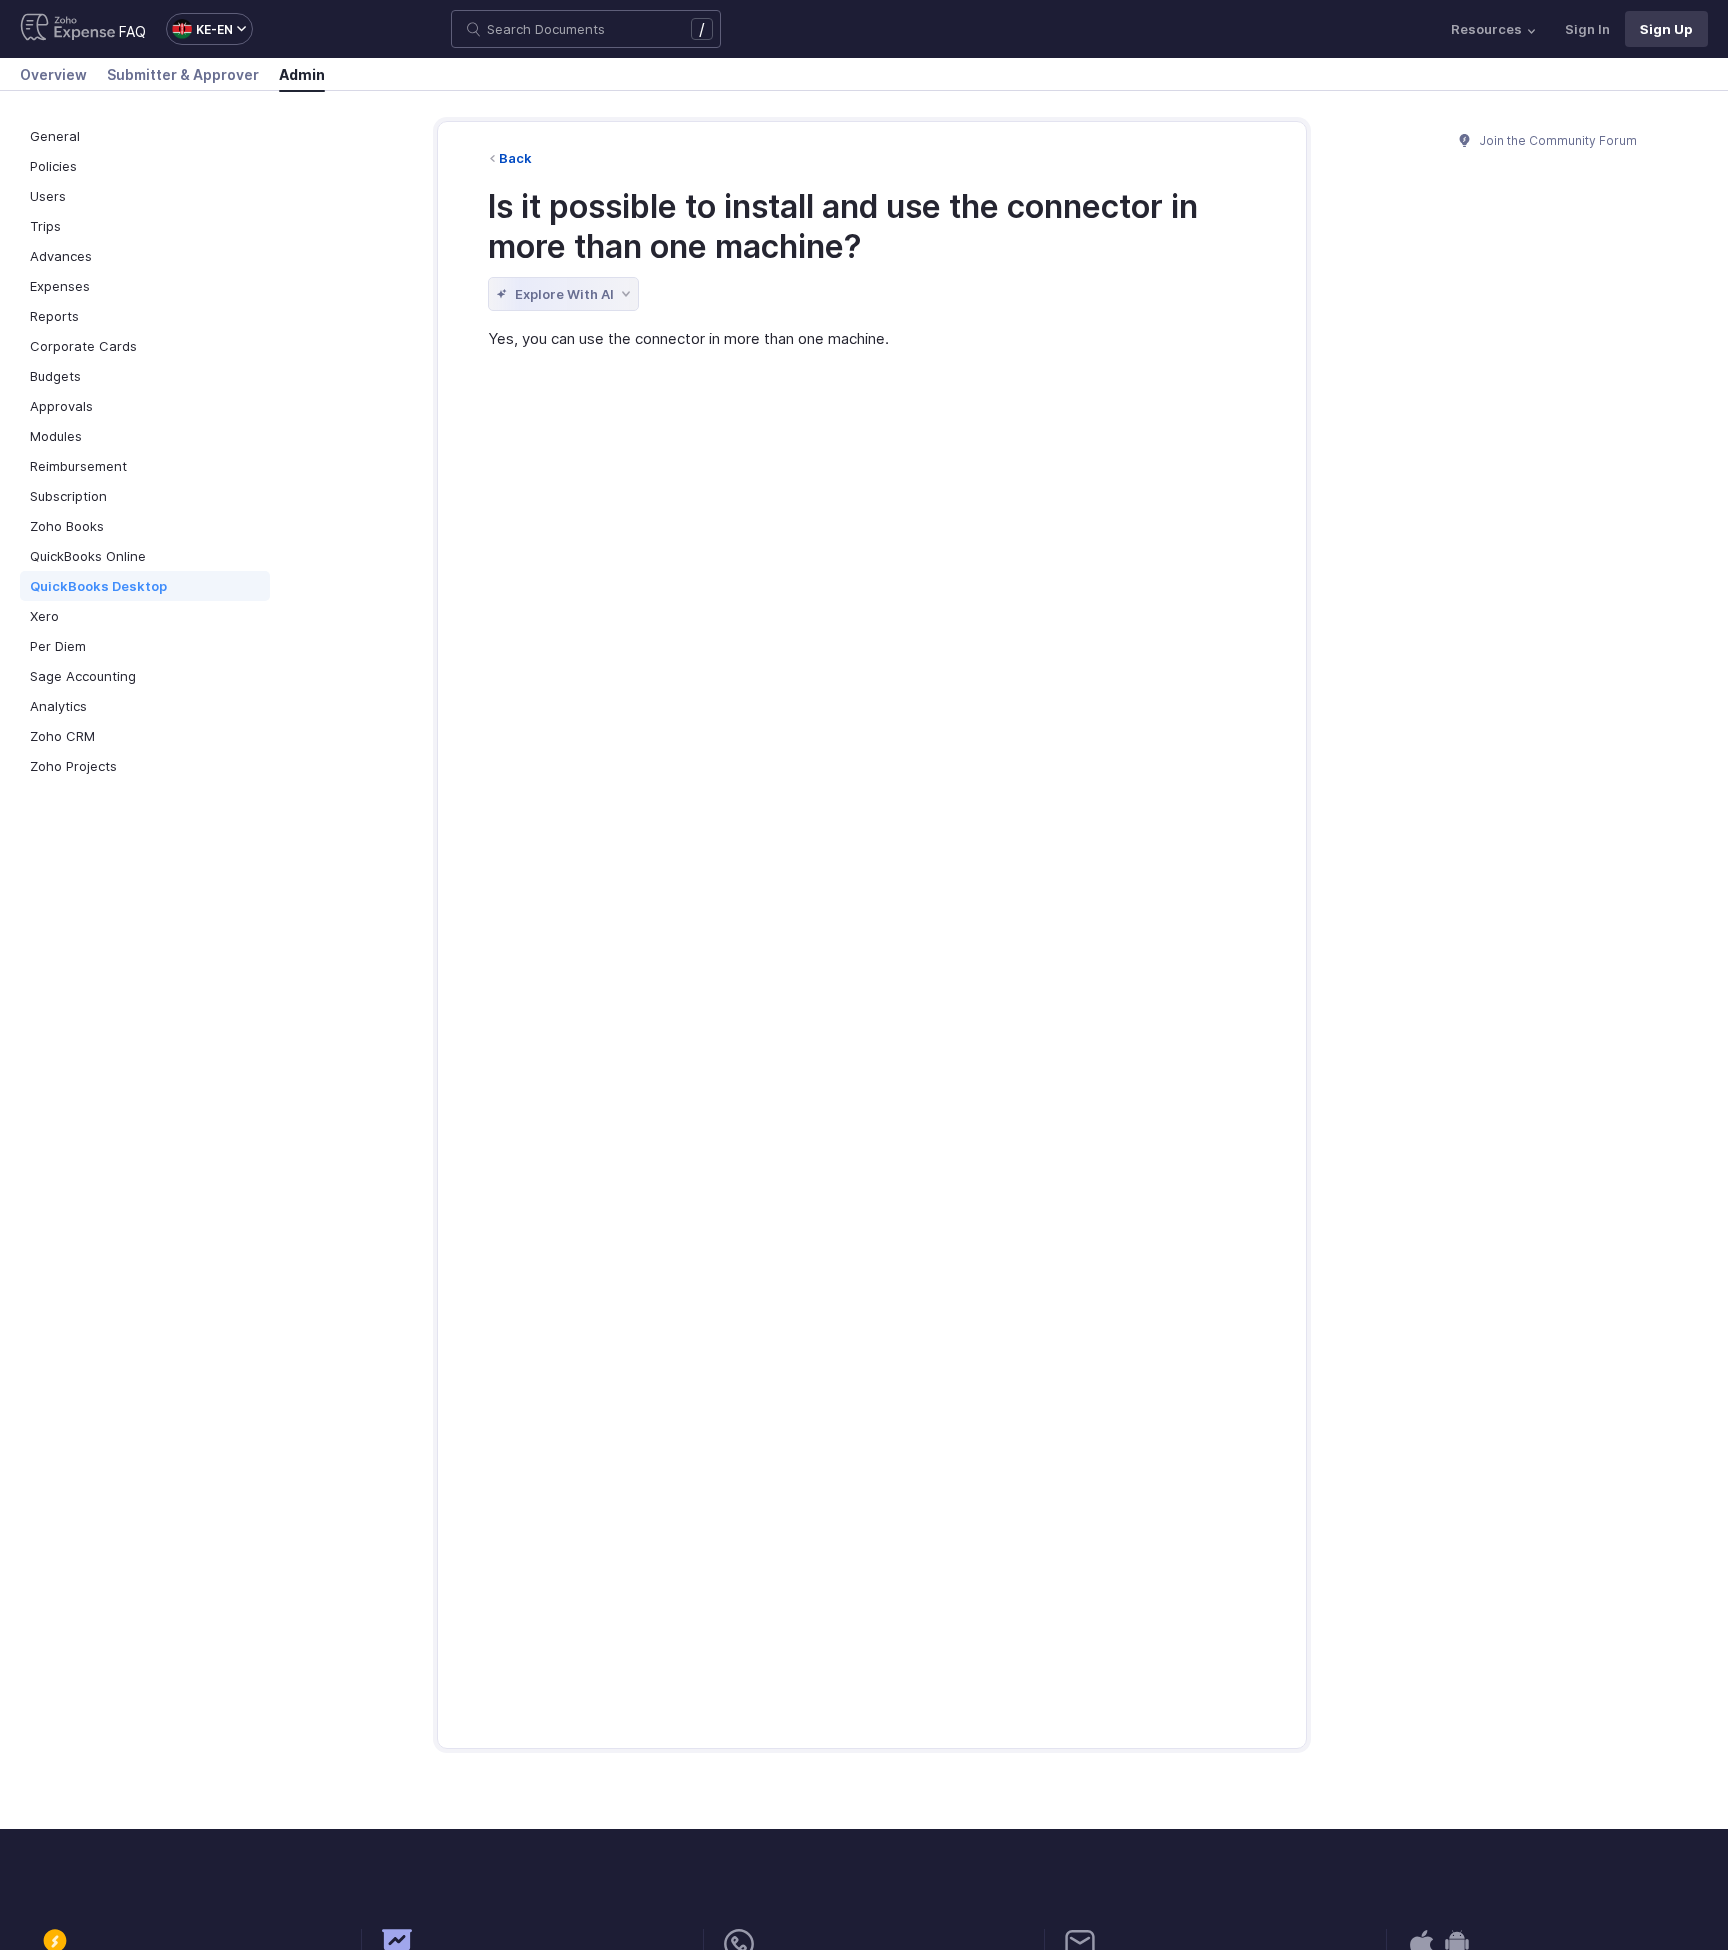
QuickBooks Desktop (98, 586)
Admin (302, 74)
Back (515, 158)
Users (48, 196)
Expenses (60, 286)
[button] (199, 29)
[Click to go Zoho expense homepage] (68, 29)
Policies (53, 166)
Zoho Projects (73, 766)
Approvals (61, 406)
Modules (56, 436)
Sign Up (1666, 29)
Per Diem (58, 646)
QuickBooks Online (88, 556)
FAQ (132, 31)
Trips (45, 226)
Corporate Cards (83, 346)
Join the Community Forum (1557, 140)
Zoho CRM (62, 736)
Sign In (1587, 29)
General (55, 136)
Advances (61, 256)
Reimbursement (78, 466)
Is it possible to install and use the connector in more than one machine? (843, 226)
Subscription (68, 496)
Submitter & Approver (183, 74)
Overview (53, 74)
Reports (54, 316)
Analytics (58, 706)
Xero (44, 616)
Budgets (55, 376)
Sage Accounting (83, 676)
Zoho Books (67, 526)
